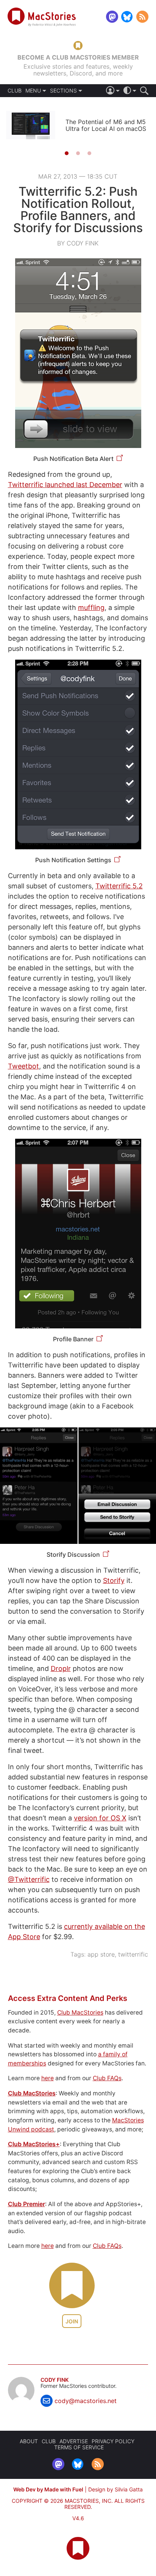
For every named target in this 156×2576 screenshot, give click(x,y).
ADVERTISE (74, 2441)
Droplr (61, 1668)
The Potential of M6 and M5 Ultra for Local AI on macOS (106, 125)
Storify (114, 1580)
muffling (91, 607)
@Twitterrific (29, 1879)
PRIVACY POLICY (113, 2441)
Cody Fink (55, 2380)
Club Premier (27, 2204)
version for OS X (100, 1818)
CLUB (15, 91)
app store (101, 1954)
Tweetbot (23, 1066)
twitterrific (133, 1954)
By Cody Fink (78, 243)
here (48, 2078)
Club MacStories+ (34, 2144)
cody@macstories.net (86, 2401)
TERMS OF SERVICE (79, 2447)
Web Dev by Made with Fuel (48, 2489)
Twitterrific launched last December (65, 485)
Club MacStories (80, 2013)
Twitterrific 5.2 (119, 886)
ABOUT (29, 2441)
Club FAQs (107, 2078)
